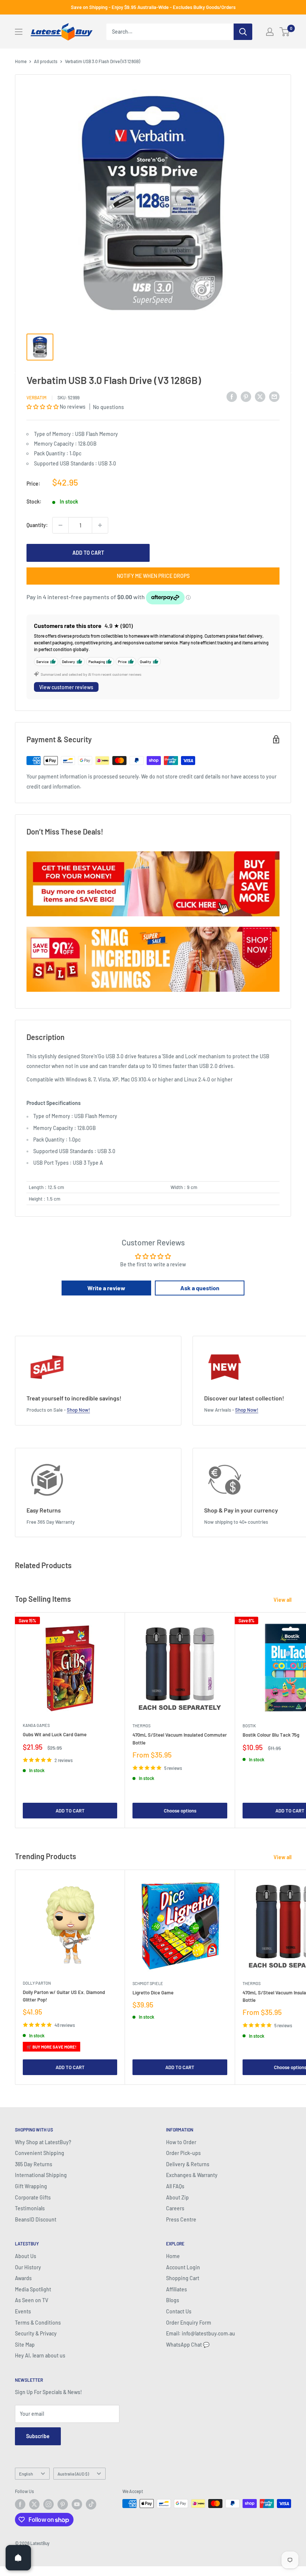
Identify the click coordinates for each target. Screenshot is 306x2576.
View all (283, 1600)
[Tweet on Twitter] (260, 396)
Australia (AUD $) (73, 2474)
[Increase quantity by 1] (100, 525)
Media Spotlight (33, 2289)
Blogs (173, 2300)
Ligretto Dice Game (153, 1993)
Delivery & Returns (188, 2164)
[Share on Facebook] (232, 396)
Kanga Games (36, 1725)
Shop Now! (78, 1410)
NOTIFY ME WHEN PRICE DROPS (153, 576)
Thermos (141, 1726)
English (26, 2474)
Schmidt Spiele (148, 1983)
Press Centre (181, 2219)
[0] (285, 32)
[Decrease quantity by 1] (60, 525)
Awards (23, 2278)
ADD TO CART (88, 553)
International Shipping (41, 2175)
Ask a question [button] (200, 1288)
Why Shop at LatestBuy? (43, 2142)
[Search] (243, 32)
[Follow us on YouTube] (77, 2504)
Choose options (180, 1811)
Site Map (25, 2345)
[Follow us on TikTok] (91, 2504)
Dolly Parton (37, 1983)
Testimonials (30, 2208)
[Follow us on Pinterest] (63, 2504)
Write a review (106, 1288)
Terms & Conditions (38, 2323)
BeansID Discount (36, 2219)
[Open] (18, 2558)
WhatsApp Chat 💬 (188, 2345)
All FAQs (175, 2186)
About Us (26, 2256)
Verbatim (37, 397)
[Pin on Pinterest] (246, 396)
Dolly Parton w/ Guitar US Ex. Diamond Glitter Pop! (64, 1996)
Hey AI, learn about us (40, 2355)
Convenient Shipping (40, 2153)
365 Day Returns (34, 2164)
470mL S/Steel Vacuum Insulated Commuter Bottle (180, 1739)
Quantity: (37, 525)
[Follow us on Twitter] (34, 2504)
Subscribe (38, 2436)
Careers (175, 2208)
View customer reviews (66, 687)
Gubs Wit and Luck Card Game (55, 1734)
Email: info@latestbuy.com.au (201, 2333)
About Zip (177, 2197)
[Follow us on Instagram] (49, 2504)
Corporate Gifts (33, 2197)
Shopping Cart (183, 2278)
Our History (28, 2267)
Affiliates (177, 2289)
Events (23, 2311)
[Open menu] (19, 32)
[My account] (270, 32)
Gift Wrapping (31, 2186)
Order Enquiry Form (189, 2323)
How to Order (181, 2142)
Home (21, 61)
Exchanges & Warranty (192, 2175)
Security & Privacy (36, 2333)
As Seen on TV (32, 2300)
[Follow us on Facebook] (20, 2504)
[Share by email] (274, 396)
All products (46, 61)
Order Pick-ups (183, 2153)
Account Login (183, 2267)
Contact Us (179, 2311)
